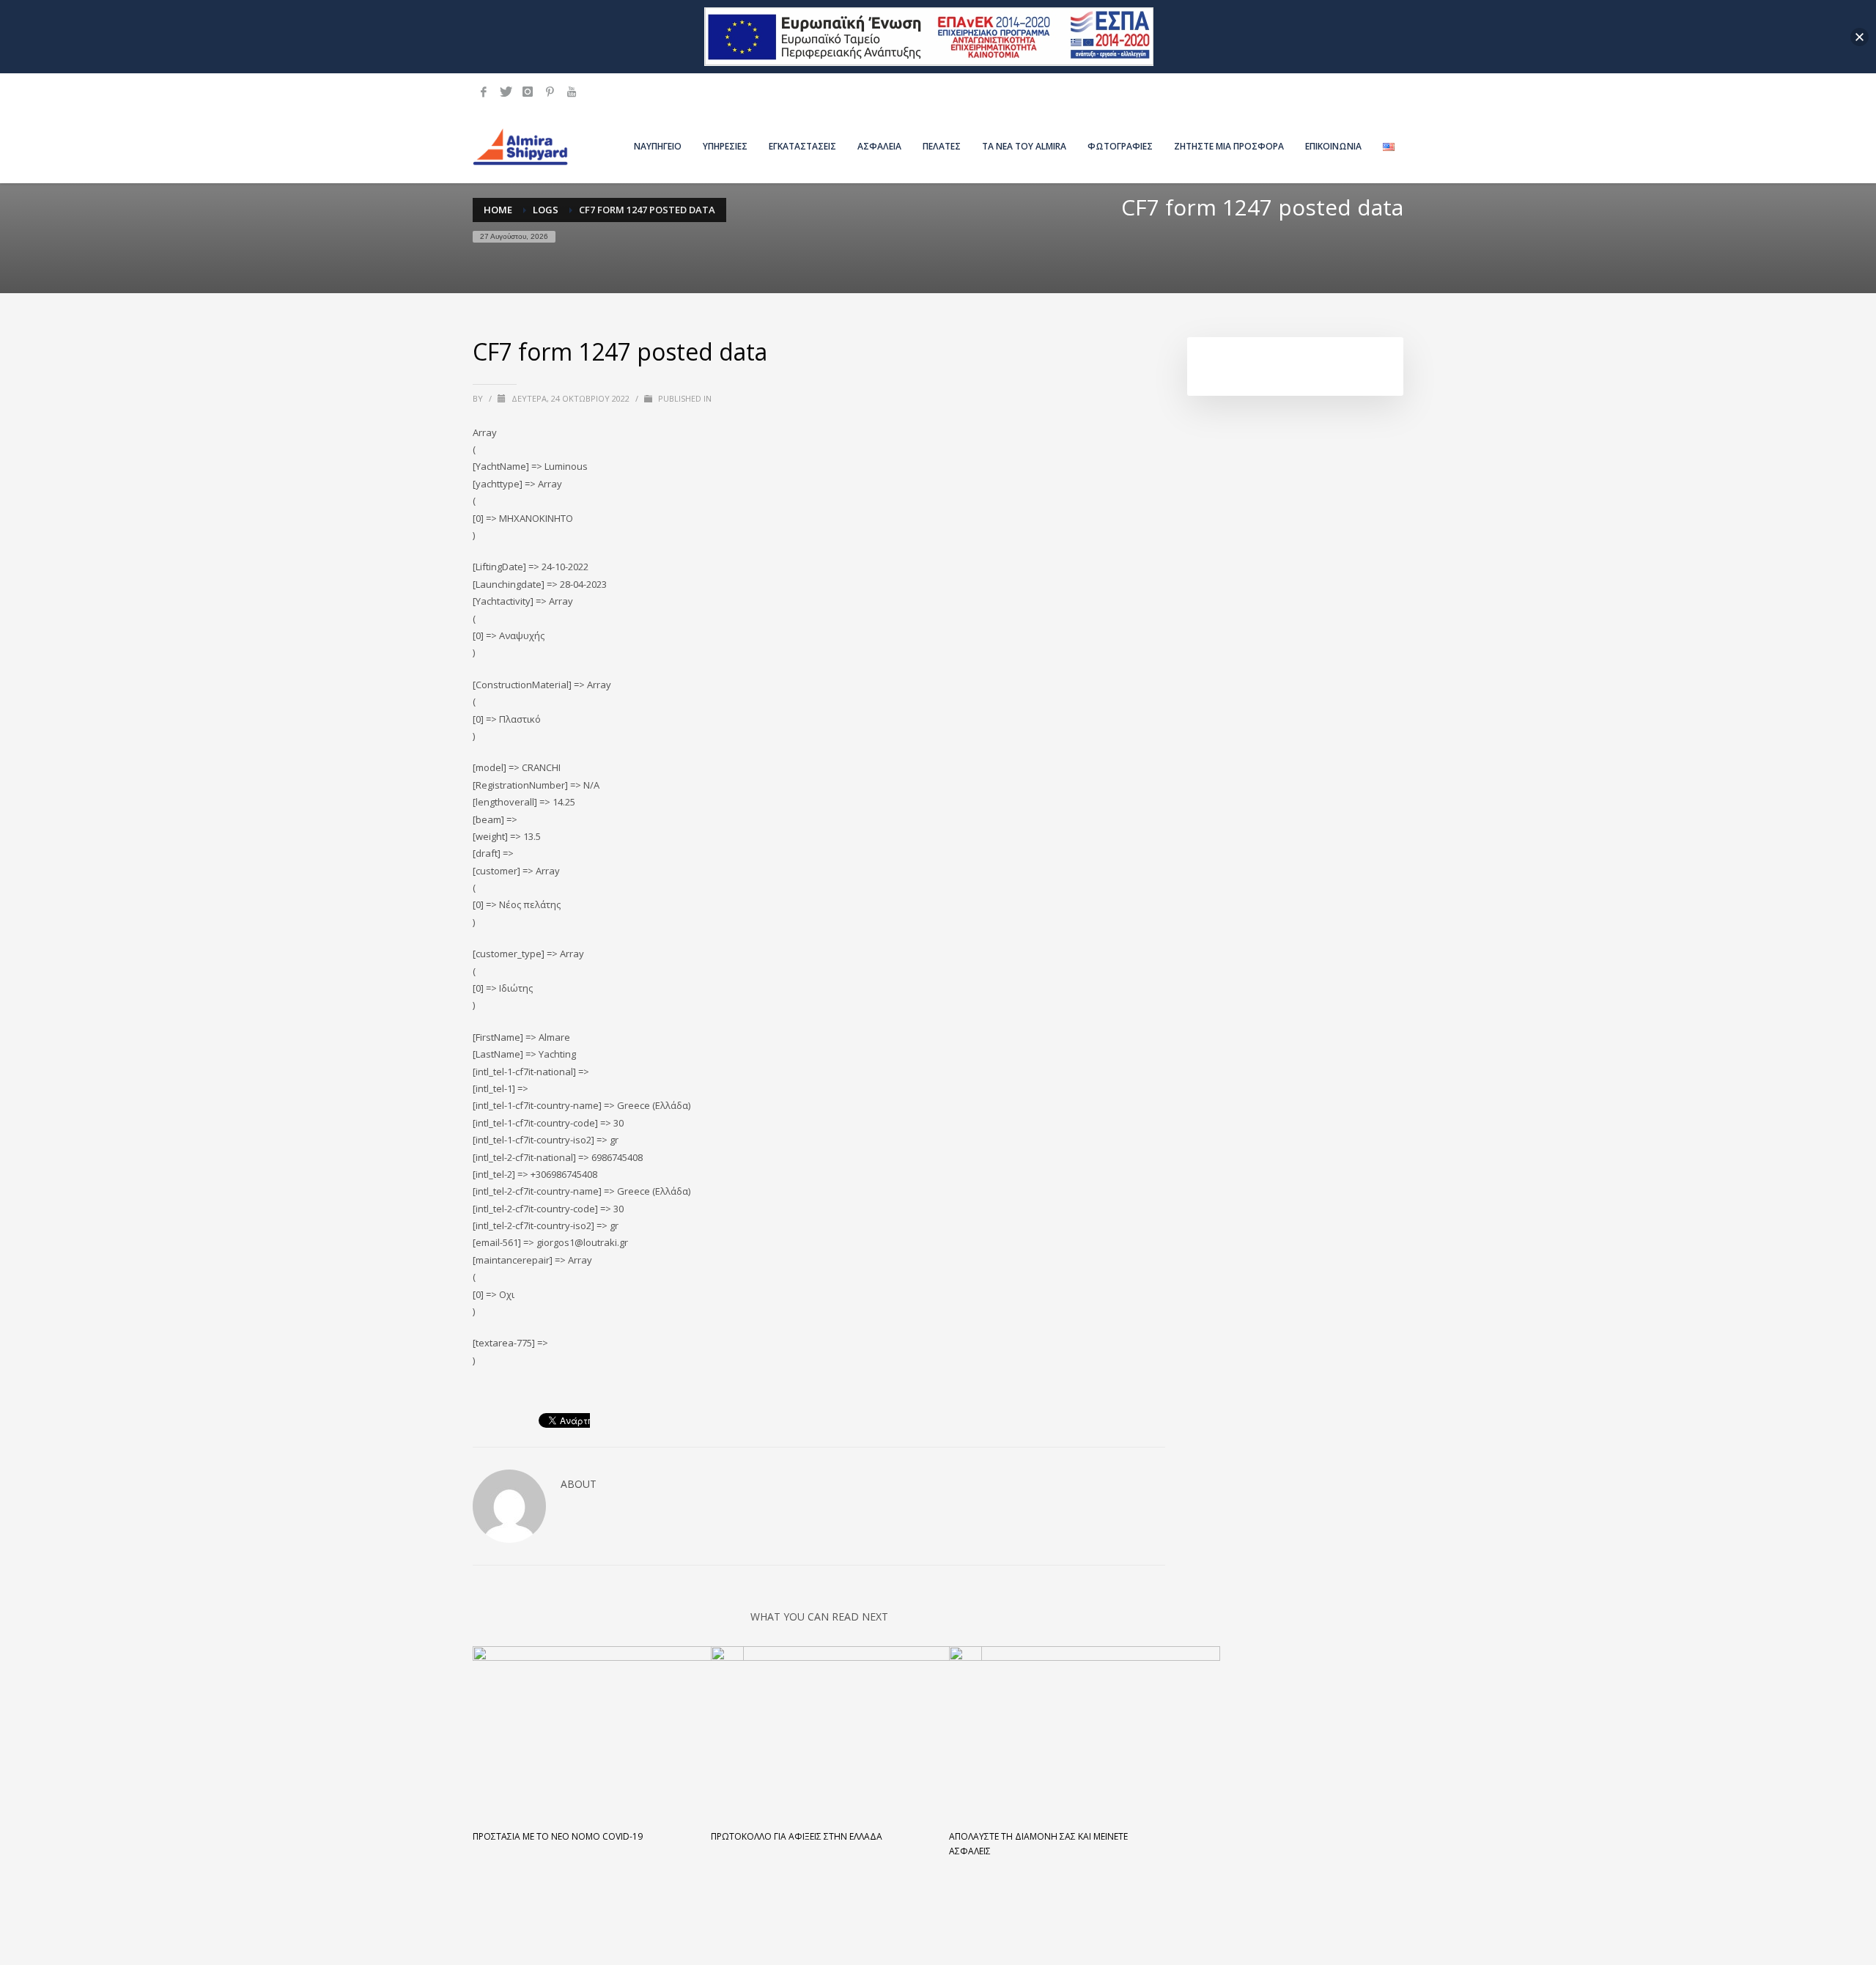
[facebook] (484, 92)
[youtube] (572, 92)
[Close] (1860, 37)
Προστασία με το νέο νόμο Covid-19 (558, 1836)
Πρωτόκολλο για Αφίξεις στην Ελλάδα (797, 1836)
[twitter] (506, 92)
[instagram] (528, 92)
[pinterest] (550, 92)
